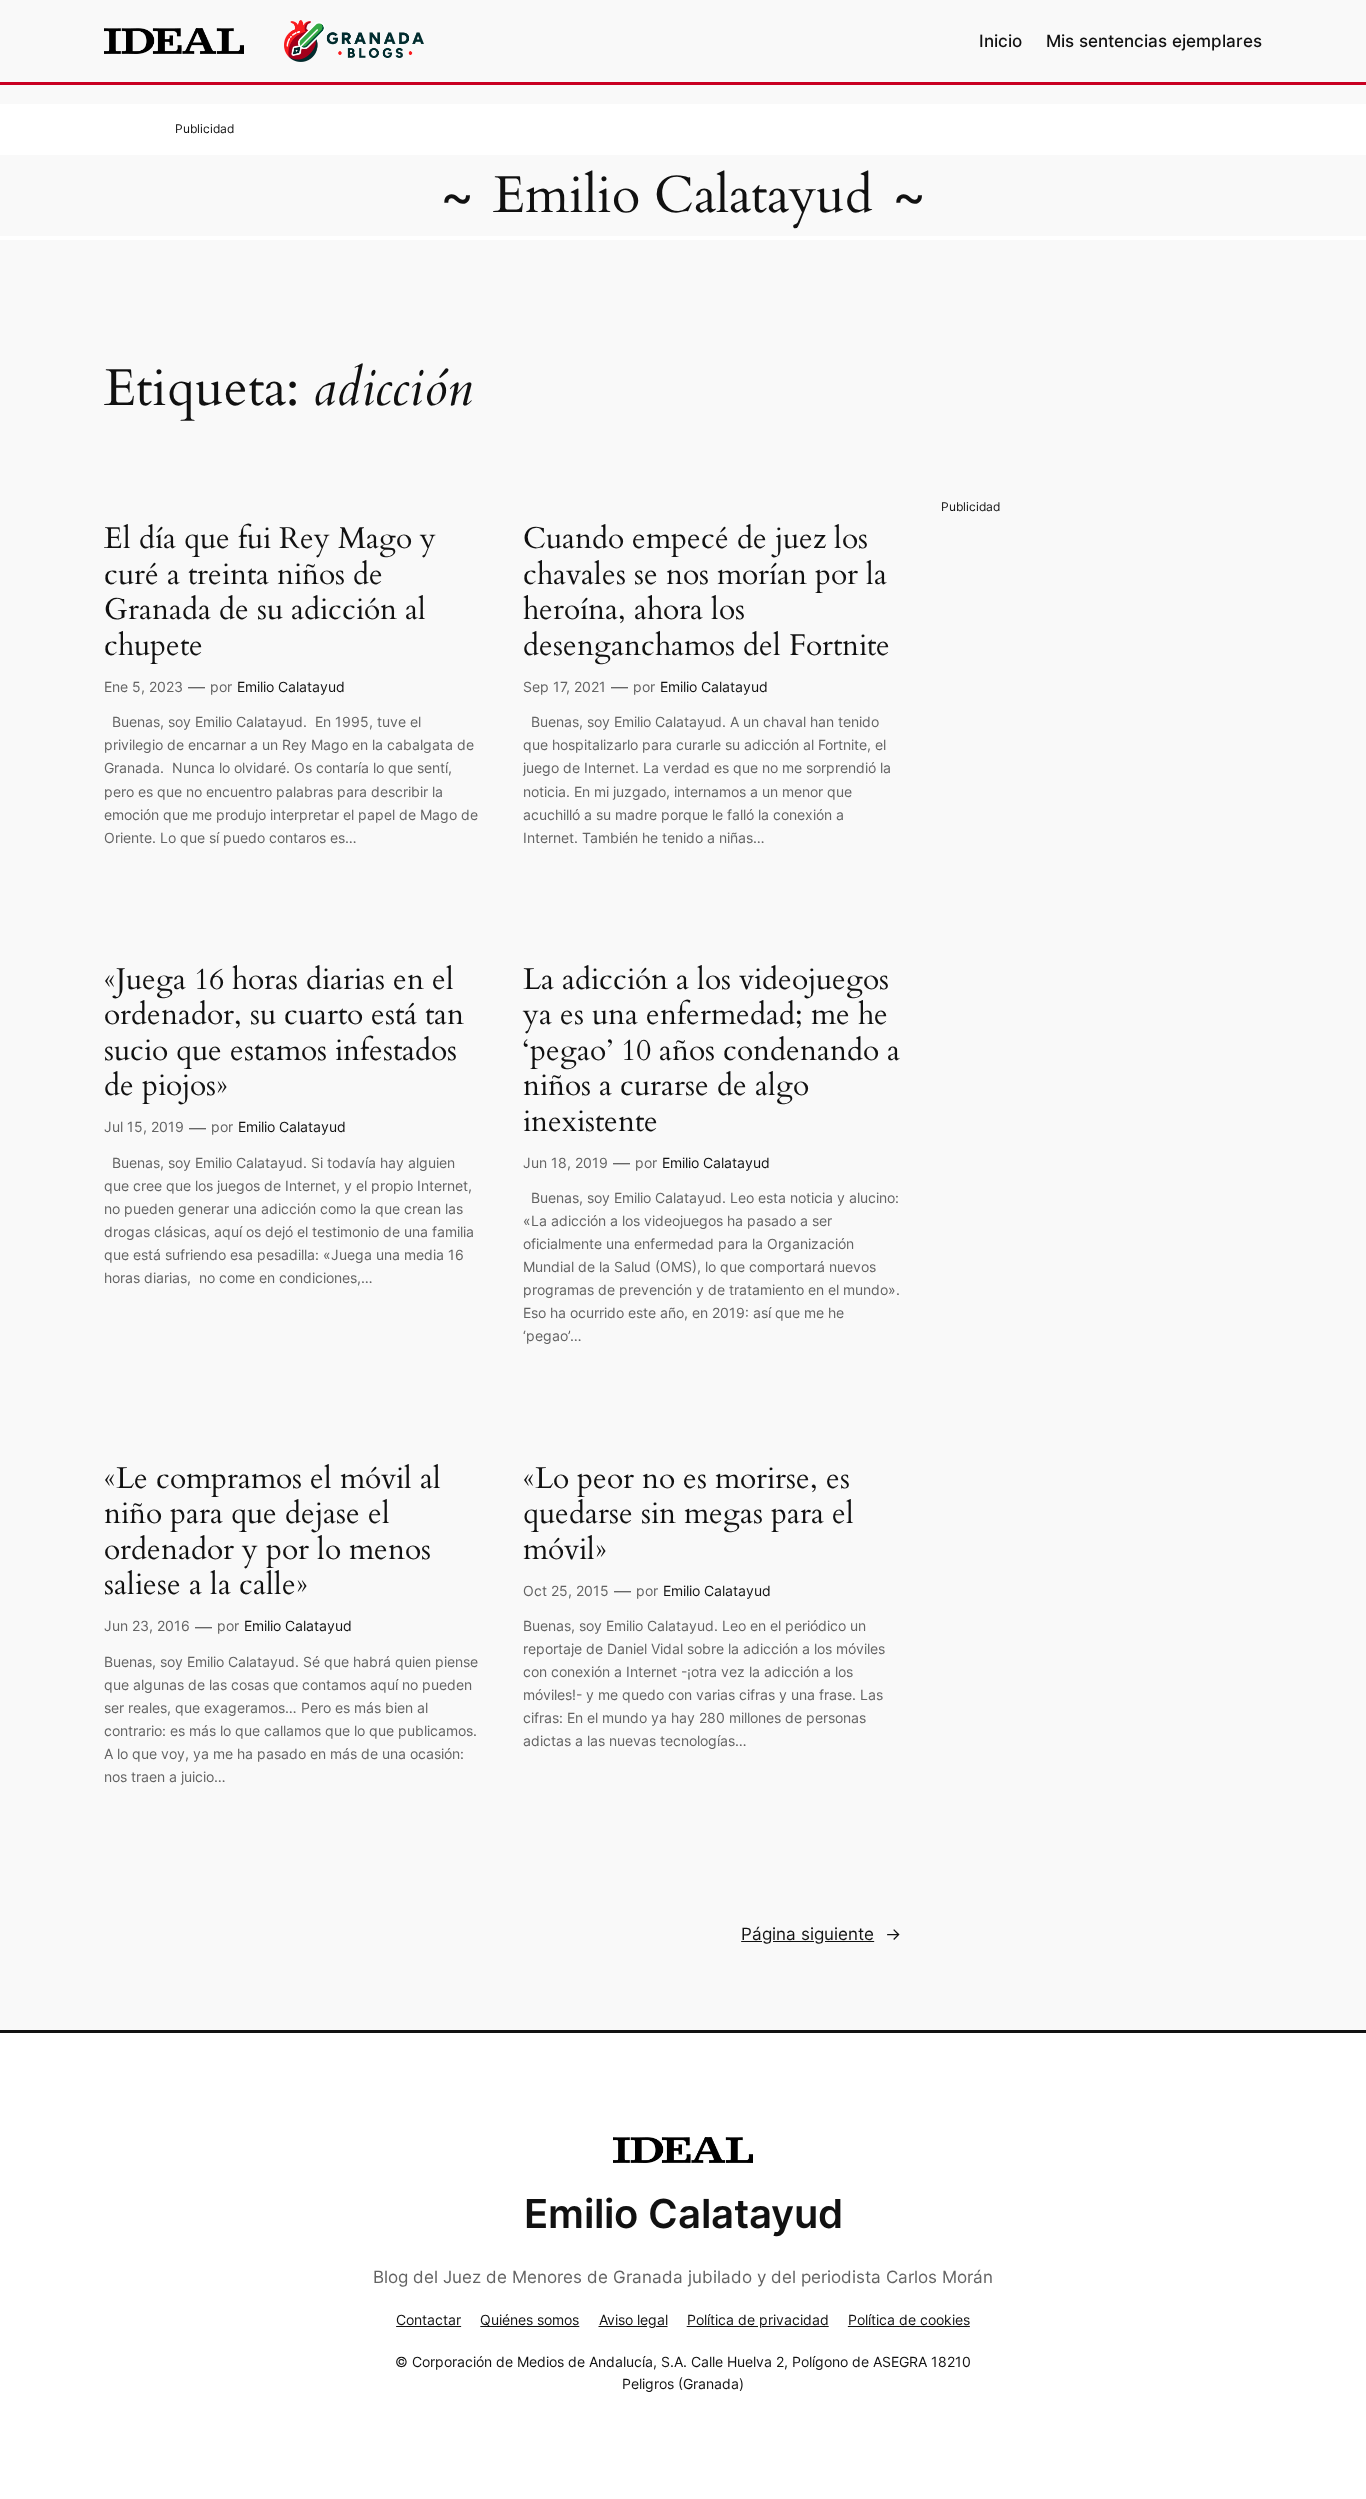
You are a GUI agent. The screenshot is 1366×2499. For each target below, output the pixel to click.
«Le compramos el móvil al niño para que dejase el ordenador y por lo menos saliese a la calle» (272, 1533)
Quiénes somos (529, 2319)
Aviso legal (633, 2319)
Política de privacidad (758, 2319)
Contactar (428, 2319)
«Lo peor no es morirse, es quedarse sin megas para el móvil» (688, 1515)
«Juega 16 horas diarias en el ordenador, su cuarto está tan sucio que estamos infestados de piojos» (284, 1034)
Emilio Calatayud (683, 195)
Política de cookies (909, 2319)
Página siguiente (821, 1934)
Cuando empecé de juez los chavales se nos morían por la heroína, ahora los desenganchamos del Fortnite (706, 593)
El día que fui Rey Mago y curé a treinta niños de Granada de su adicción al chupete (270, 593)
